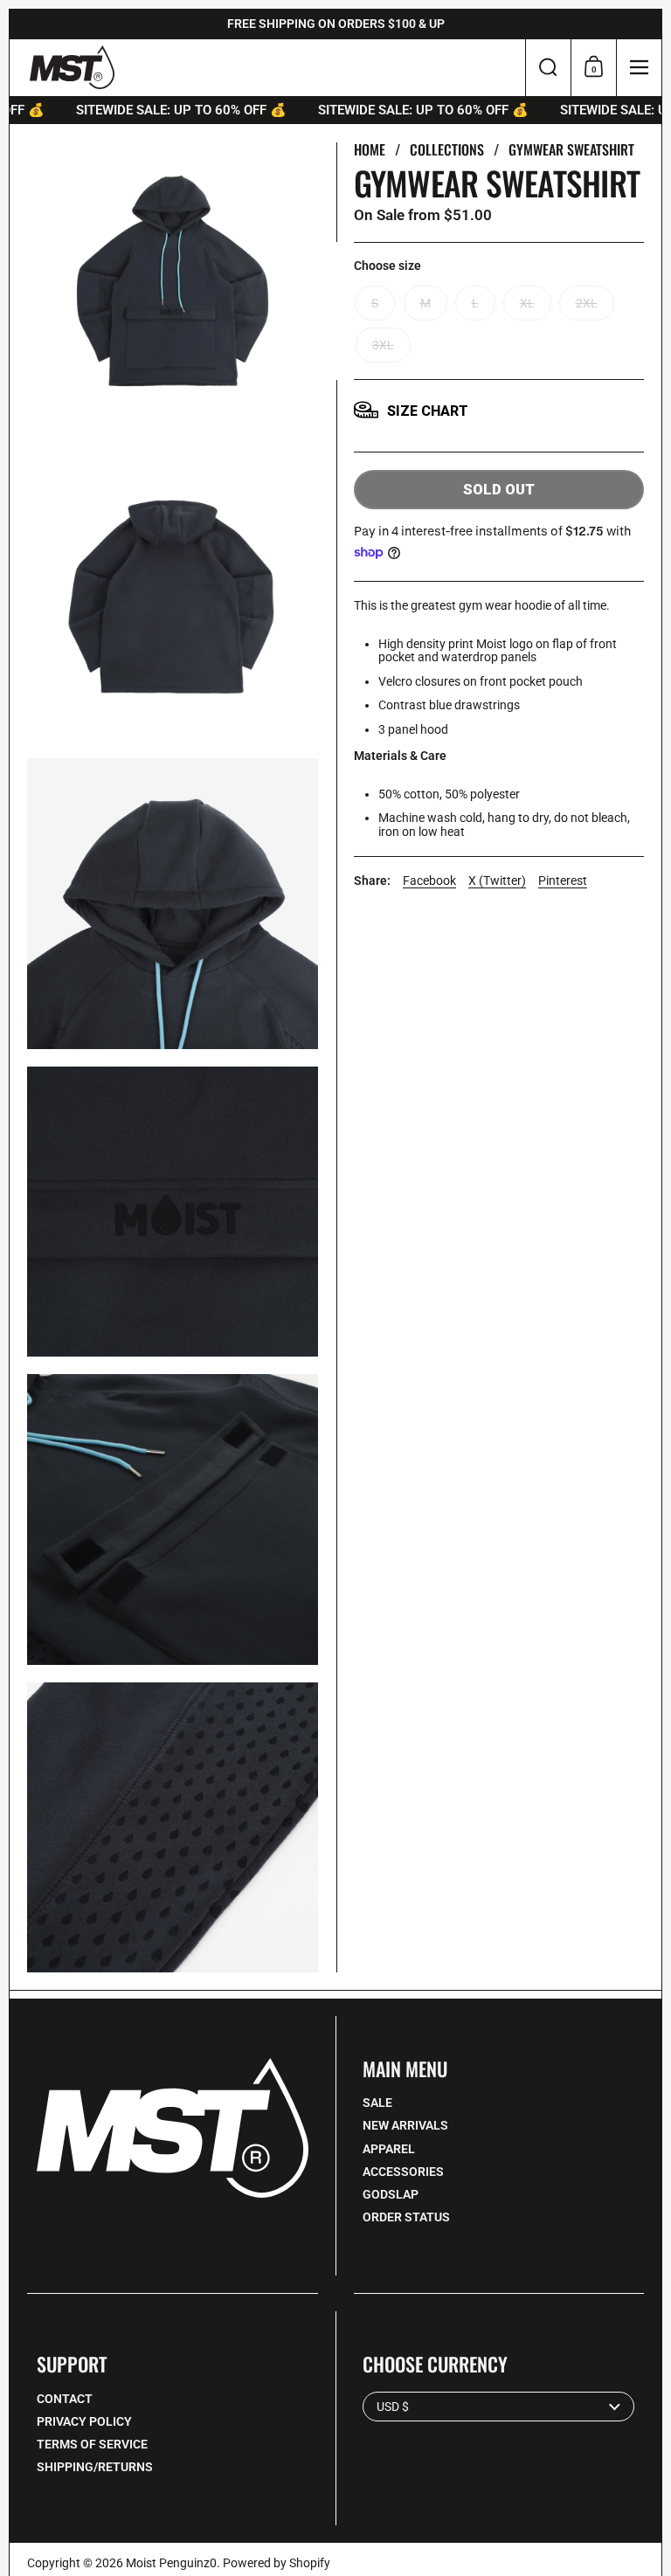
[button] (548, 68)
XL (527, 303)
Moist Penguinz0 (171, 2563)
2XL (587, 303)
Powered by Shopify (277, 2563)
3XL (383, 345)
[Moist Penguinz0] (72, 67)
